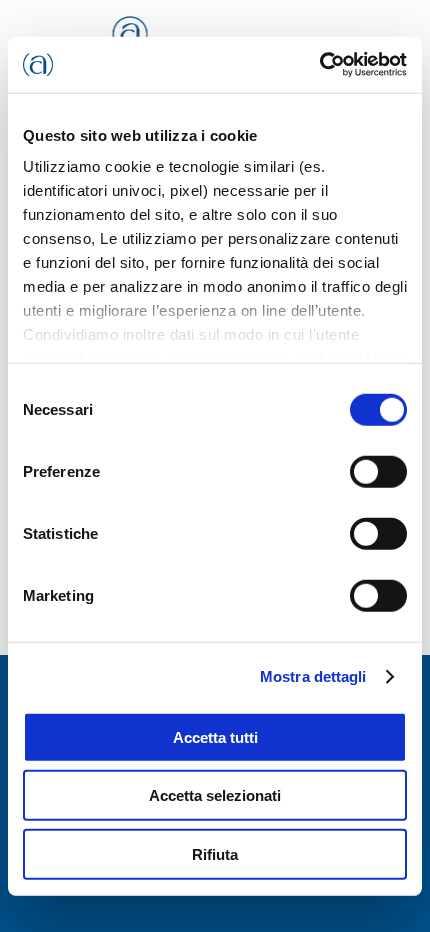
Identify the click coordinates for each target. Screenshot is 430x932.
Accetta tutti (215, 736)
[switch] (378, 471)
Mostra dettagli (313, 676)
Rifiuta (215, 853)
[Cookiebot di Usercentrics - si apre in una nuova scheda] (319, 65)
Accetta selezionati (215, 795)
